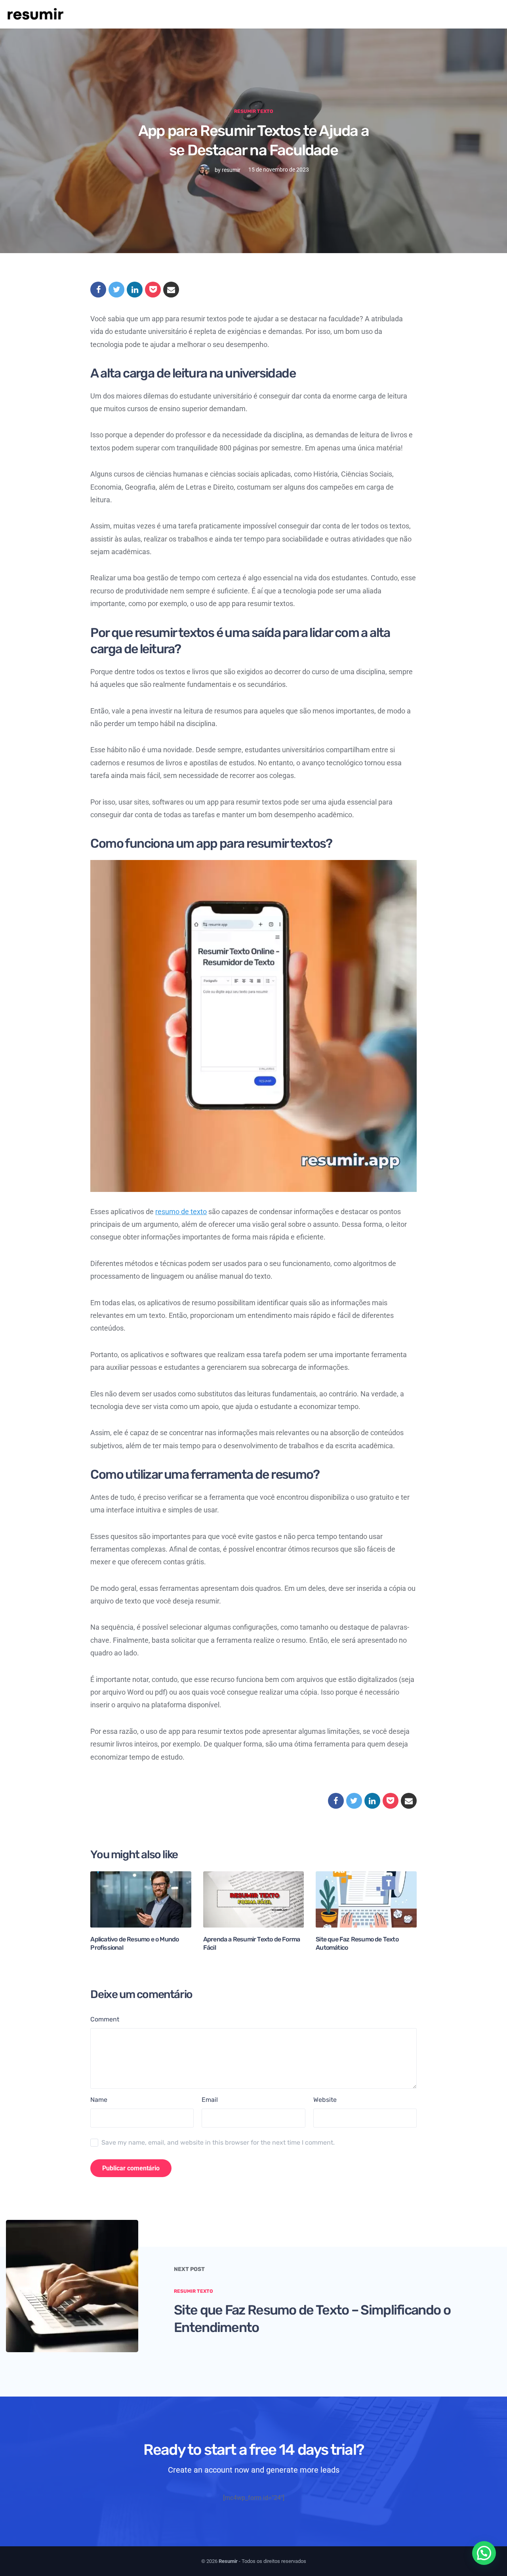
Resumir (228, 2561)
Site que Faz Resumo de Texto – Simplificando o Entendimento (312, 2318)
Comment (105, 2019)
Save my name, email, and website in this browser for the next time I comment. (218, 2142)
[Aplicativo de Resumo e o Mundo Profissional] (141, 1899)
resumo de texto (181, 1212)
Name (99, 2100)
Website (325, 2100)
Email (210, 2100)
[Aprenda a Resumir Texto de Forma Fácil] (253, 1899)
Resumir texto (254, 111)
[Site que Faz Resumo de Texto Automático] (366, 1899)
